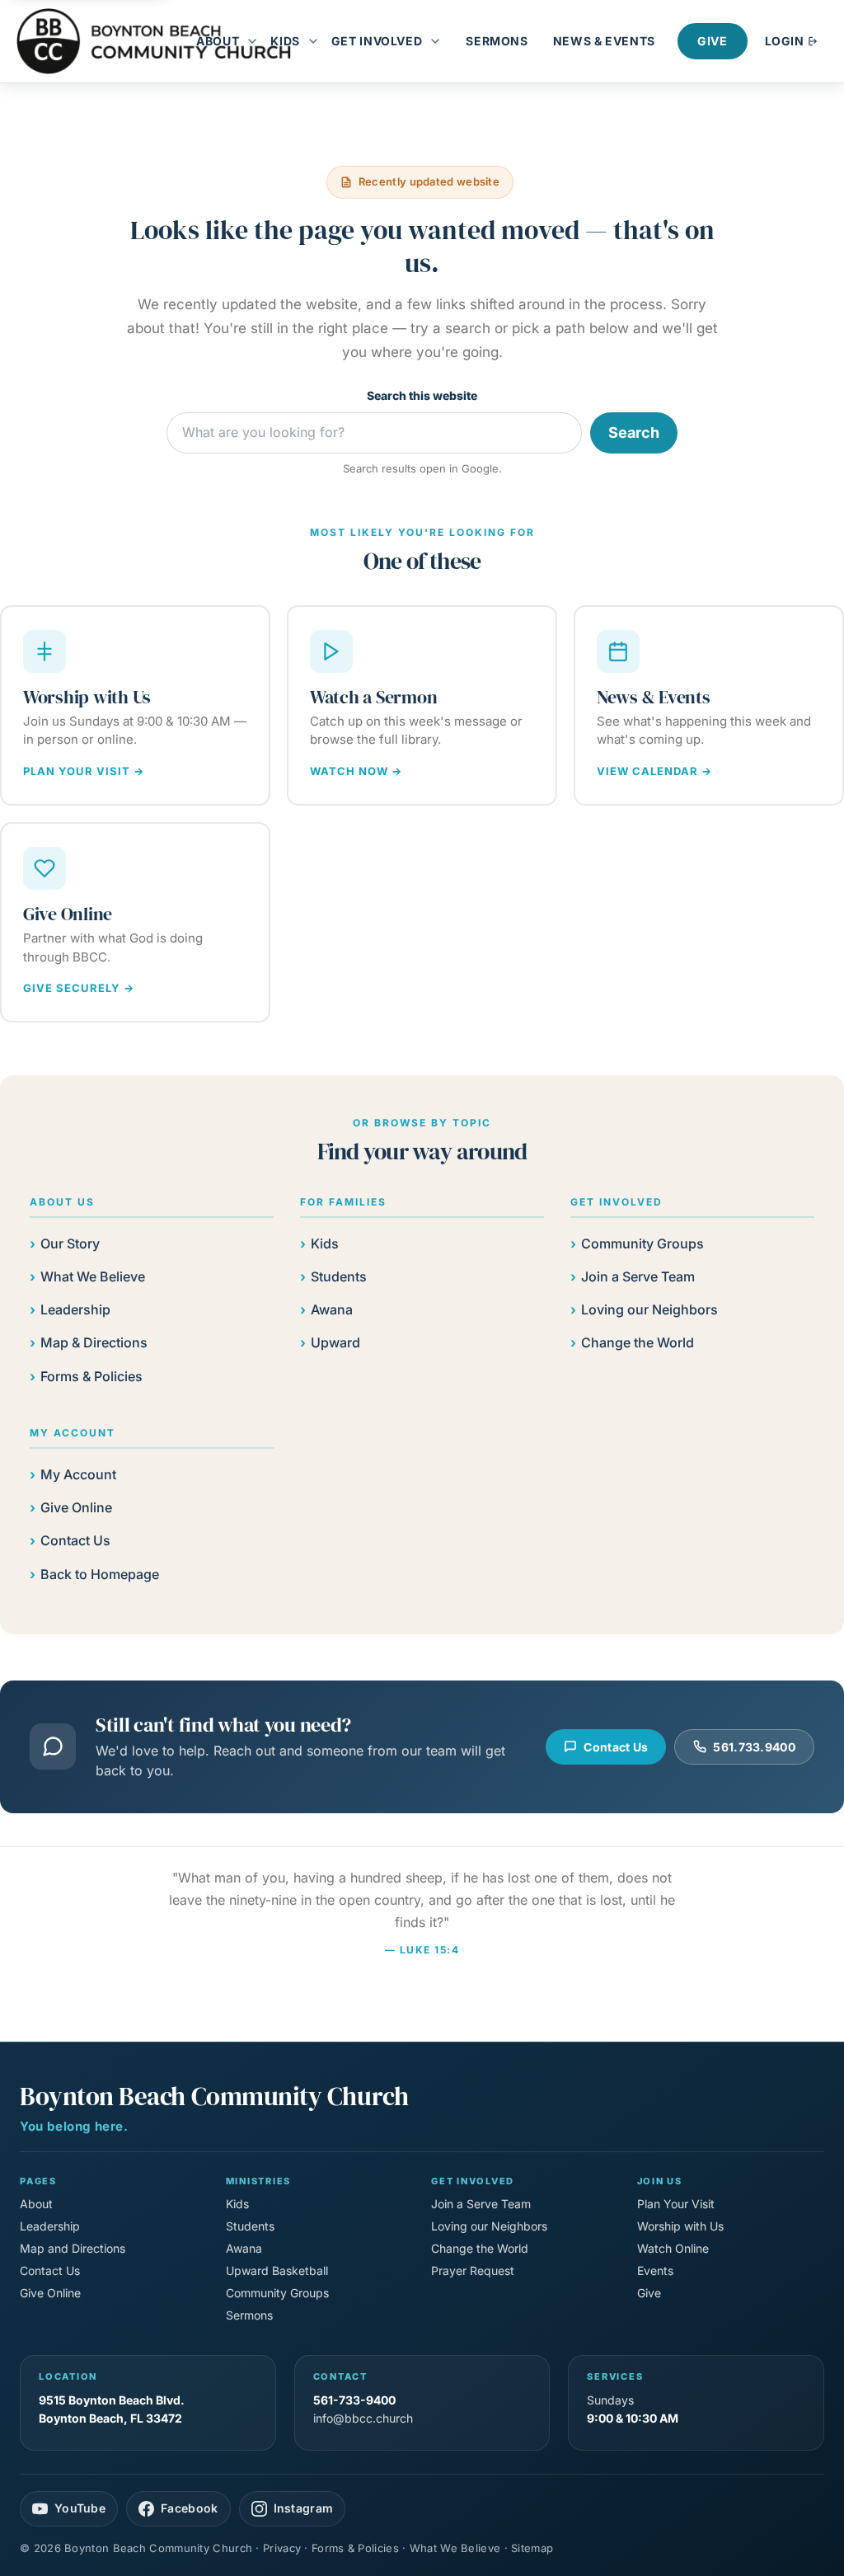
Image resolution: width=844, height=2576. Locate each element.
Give (713, 41)
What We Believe (93, 1276)
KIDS (285, 41)
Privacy (282, 2548)
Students (339, 1276)
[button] (256, 41)
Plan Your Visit (676, 2204)
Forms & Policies (91, 1376)
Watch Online (673, 2248)
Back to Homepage (100, 1574)
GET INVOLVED (377, 41)
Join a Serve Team (638, 1276)
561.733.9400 (754, 1747)
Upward (335, 1342)
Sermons (497, 41)
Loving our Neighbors (649, 1309)
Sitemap (532, 2548)
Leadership (75, 1309)
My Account (78, 1474)
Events (655, 2270)
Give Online (76, 1507)
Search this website (422, 395)
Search (634, 432)
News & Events (604, 41)
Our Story (70, 1243)
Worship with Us (680, 2226)
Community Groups (642, 1243)
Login (786, 41)
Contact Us (75, 1540)
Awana (332, 1309)
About (36, 2204)
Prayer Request (473, 2270)
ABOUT (218, 41)
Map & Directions (94, 1342)
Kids (325, 1243)
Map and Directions (73, 2248)
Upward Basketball (277, 2270)
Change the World (638, 1342)
